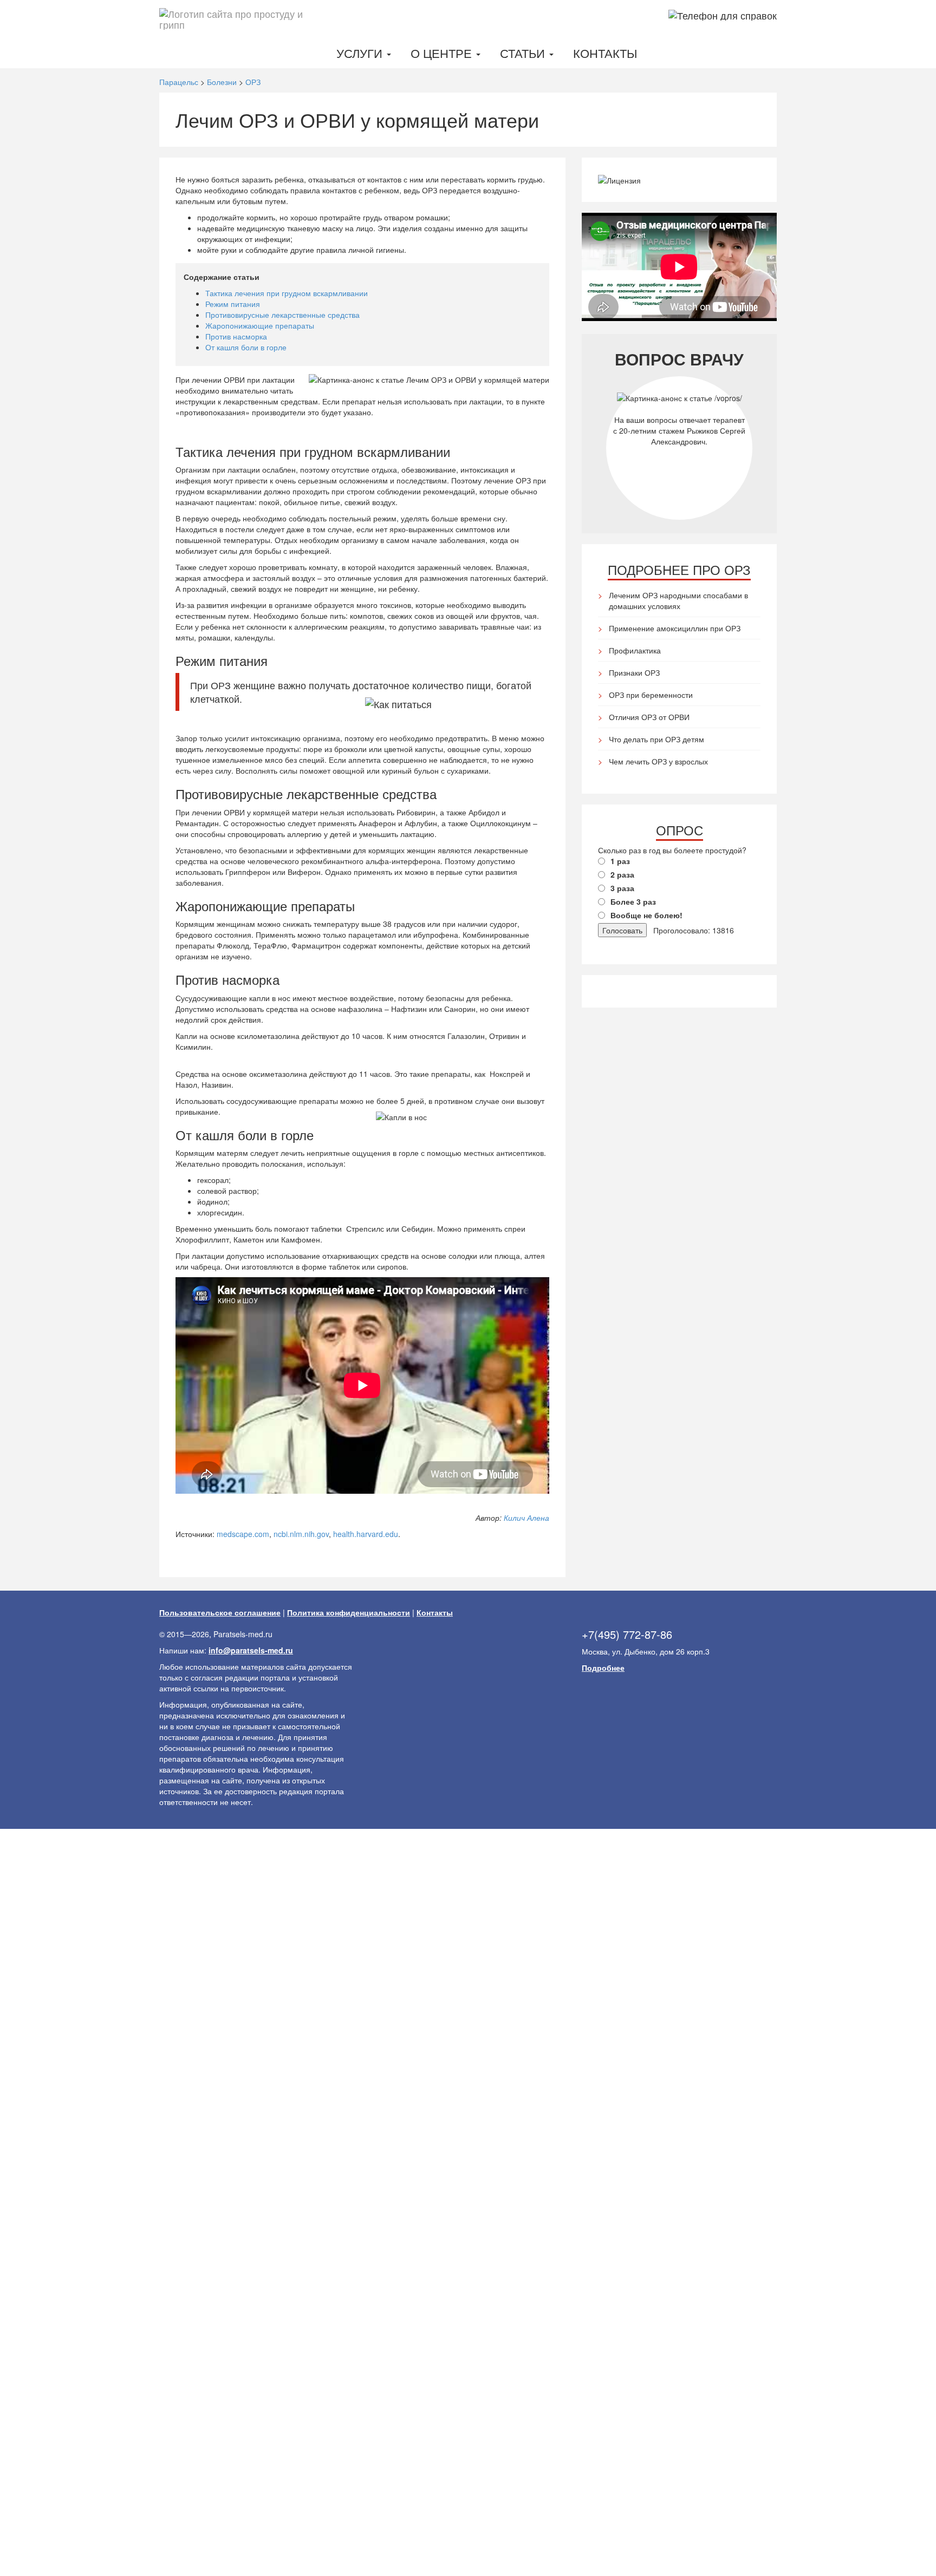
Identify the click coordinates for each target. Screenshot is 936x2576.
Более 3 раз (633, 901)
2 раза (622, 874)
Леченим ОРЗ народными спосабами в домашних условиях (678, 600)
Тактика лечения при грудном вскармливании (287, 293)
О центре (443, 53)
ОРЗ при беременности (651, 695)
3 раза (622, 888)
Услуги (361, 53)
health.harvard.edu (366, 1534)
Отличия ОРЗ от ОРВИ (649, 717)
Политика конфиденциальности (349, 1612)
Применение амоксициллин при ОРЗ (675, 628)
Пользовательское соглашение (220, 1612)
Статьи (524, 53)
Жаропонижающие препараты (260, 325)
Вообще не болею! (646, 915)
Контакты (605, 53)
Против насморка (236, 336)
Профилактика (635, 650)
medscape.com (243, 1534)
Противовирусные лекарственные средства (282, 315)
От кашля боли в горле (246, 347)
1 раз (620, 861)
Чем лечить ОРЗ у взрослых (658, 761)
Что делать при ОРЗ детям (656, 739)
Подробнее (603, 1668)
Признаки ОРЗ (634, 672)
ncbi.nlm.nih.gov (301, 1534)
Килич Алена (526, 1518)
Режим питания (233, 304)
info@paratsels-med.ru (251, 1650)
